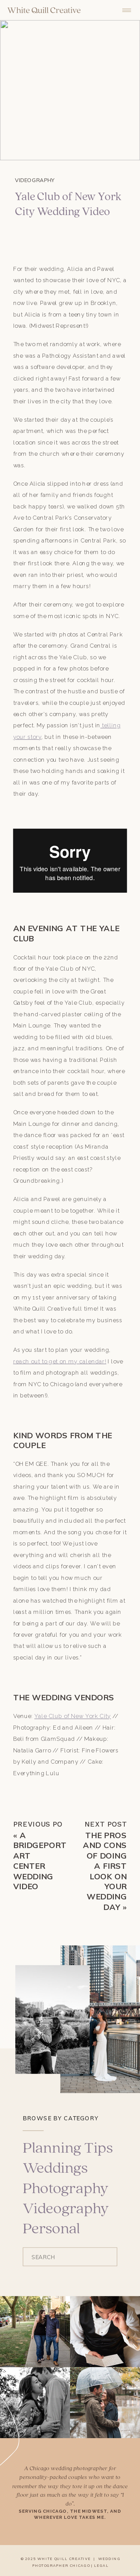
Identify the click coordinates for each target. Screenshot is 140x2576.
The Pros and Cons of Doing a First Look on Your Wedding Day (105, 1871)
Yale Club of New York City (73, 1716)
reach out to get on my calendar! (60, 1361)
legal (101, 2566)
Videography (35, 180)
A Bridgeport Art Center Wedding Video (40, 1861)
